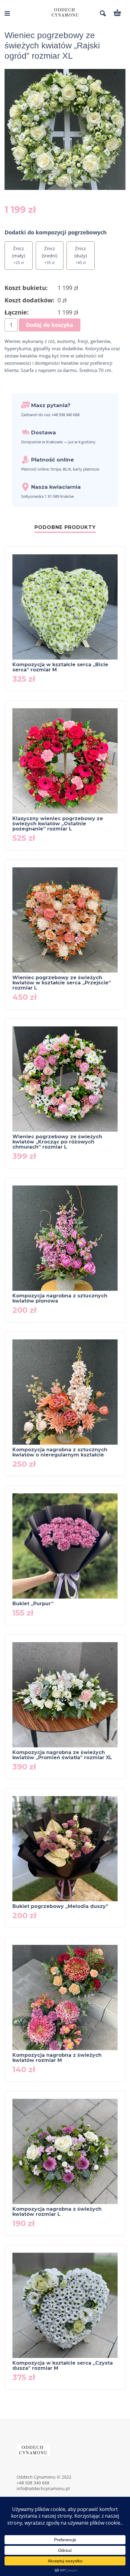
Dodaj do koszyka (50, 325)
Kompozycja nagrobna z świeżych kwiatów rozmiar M (57, 2058)
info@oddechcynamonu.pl (43, 2488)
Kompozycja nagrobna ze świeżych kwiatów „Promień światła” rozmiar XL (62, 1755)
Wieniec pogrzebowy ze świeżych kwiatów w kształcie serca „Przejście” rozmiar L (62, 983)
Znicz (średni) (49, 252)
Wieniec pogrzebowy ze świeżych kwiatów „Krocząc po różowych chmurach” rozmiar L (57, 1142)
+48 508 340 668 (33, 2483)
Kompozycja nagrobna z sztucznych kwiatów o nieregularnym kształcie (60, 1452)
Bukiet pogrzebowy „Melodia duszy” (60, 1906)
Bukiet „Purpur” (33, 1604)
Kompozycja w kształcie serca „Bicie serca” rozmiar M (60, 667)
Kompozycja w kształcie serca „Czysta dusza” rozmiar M (63, 2366)
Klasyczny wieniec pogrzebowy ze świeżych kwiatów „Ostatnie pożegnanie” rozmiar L (58, 824)
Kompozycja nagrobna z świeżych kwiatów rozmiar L (57, 2212)
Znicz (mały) (18, 252)
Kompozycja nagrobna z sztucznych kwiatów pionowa (60, 1298)
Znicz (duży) (81, 252)
